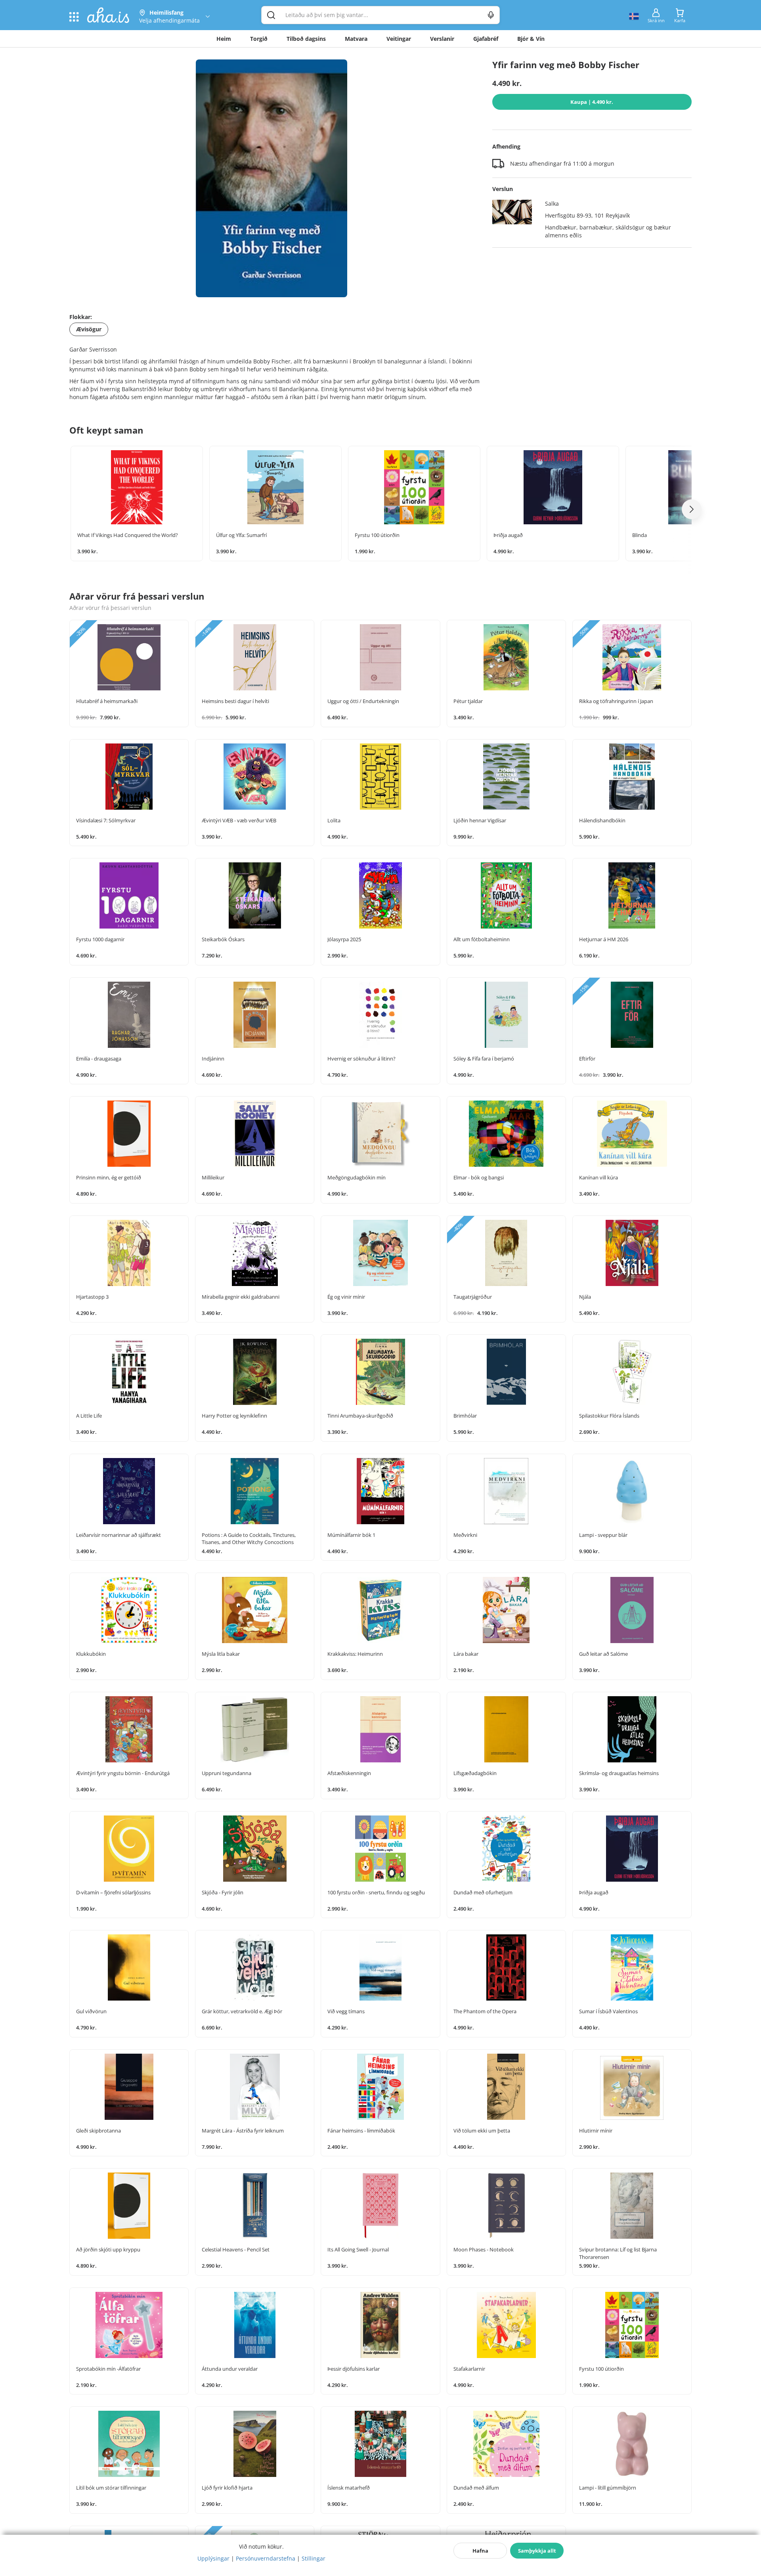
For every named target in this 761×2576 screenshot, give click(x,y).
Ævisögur (89, 329)
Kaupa (592, 102)
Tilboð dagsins (306, 39)
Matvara (356, 39)
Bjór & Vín (531, 39)
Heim (224, 39)
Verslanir (442, 39)
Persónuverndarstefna (266, 2558)
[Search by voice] (491, 15)
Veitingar (399, 39)
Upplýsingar (213, 2558)
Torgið (259, 39)
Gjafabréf (486, 39)
